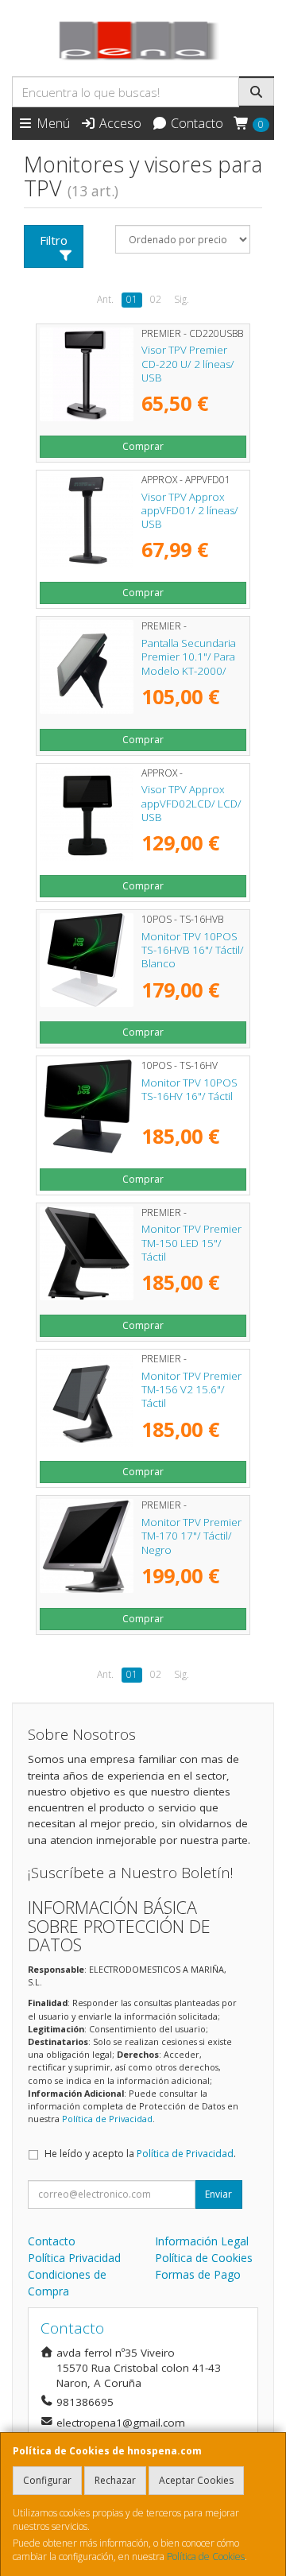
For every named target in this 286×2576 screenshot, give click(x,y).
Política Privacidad (74, 2258)
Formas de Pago (198, 2274)
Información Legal (202, 2241)
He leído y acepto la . (140, 2154)
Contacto (195, 123)
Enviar (218, 2194)
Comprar (143, 446)
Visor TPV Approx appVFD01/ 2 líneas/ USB (190, 511)
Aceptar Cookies (196, 2480)
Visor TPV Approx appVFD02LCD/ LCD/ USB (191, 803)
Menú (52, 123)
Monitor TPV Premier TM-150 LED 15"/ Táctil (191, 1243)
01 (132, 299)
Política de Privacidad (107, 2119)
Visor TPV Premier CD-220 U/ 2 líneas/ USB (188, 364)
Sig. (182, 299)
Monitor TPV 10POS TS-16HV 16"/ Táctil (189, 1089)
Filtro (54, 240)
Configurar (47, 2480)
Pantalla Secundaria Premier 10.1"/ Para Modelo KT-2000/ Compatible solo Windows (189, 670)
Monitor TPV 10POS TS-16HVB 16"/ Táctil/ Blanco (193, 950)
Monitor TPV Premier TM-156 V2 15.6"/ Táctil (191, 1390)
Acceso (119, 123)
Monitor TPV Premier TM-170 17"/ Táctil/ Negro (191, 1536)
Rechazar (115, 2480)
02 (156, 299)
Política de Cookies (206, 2557)
